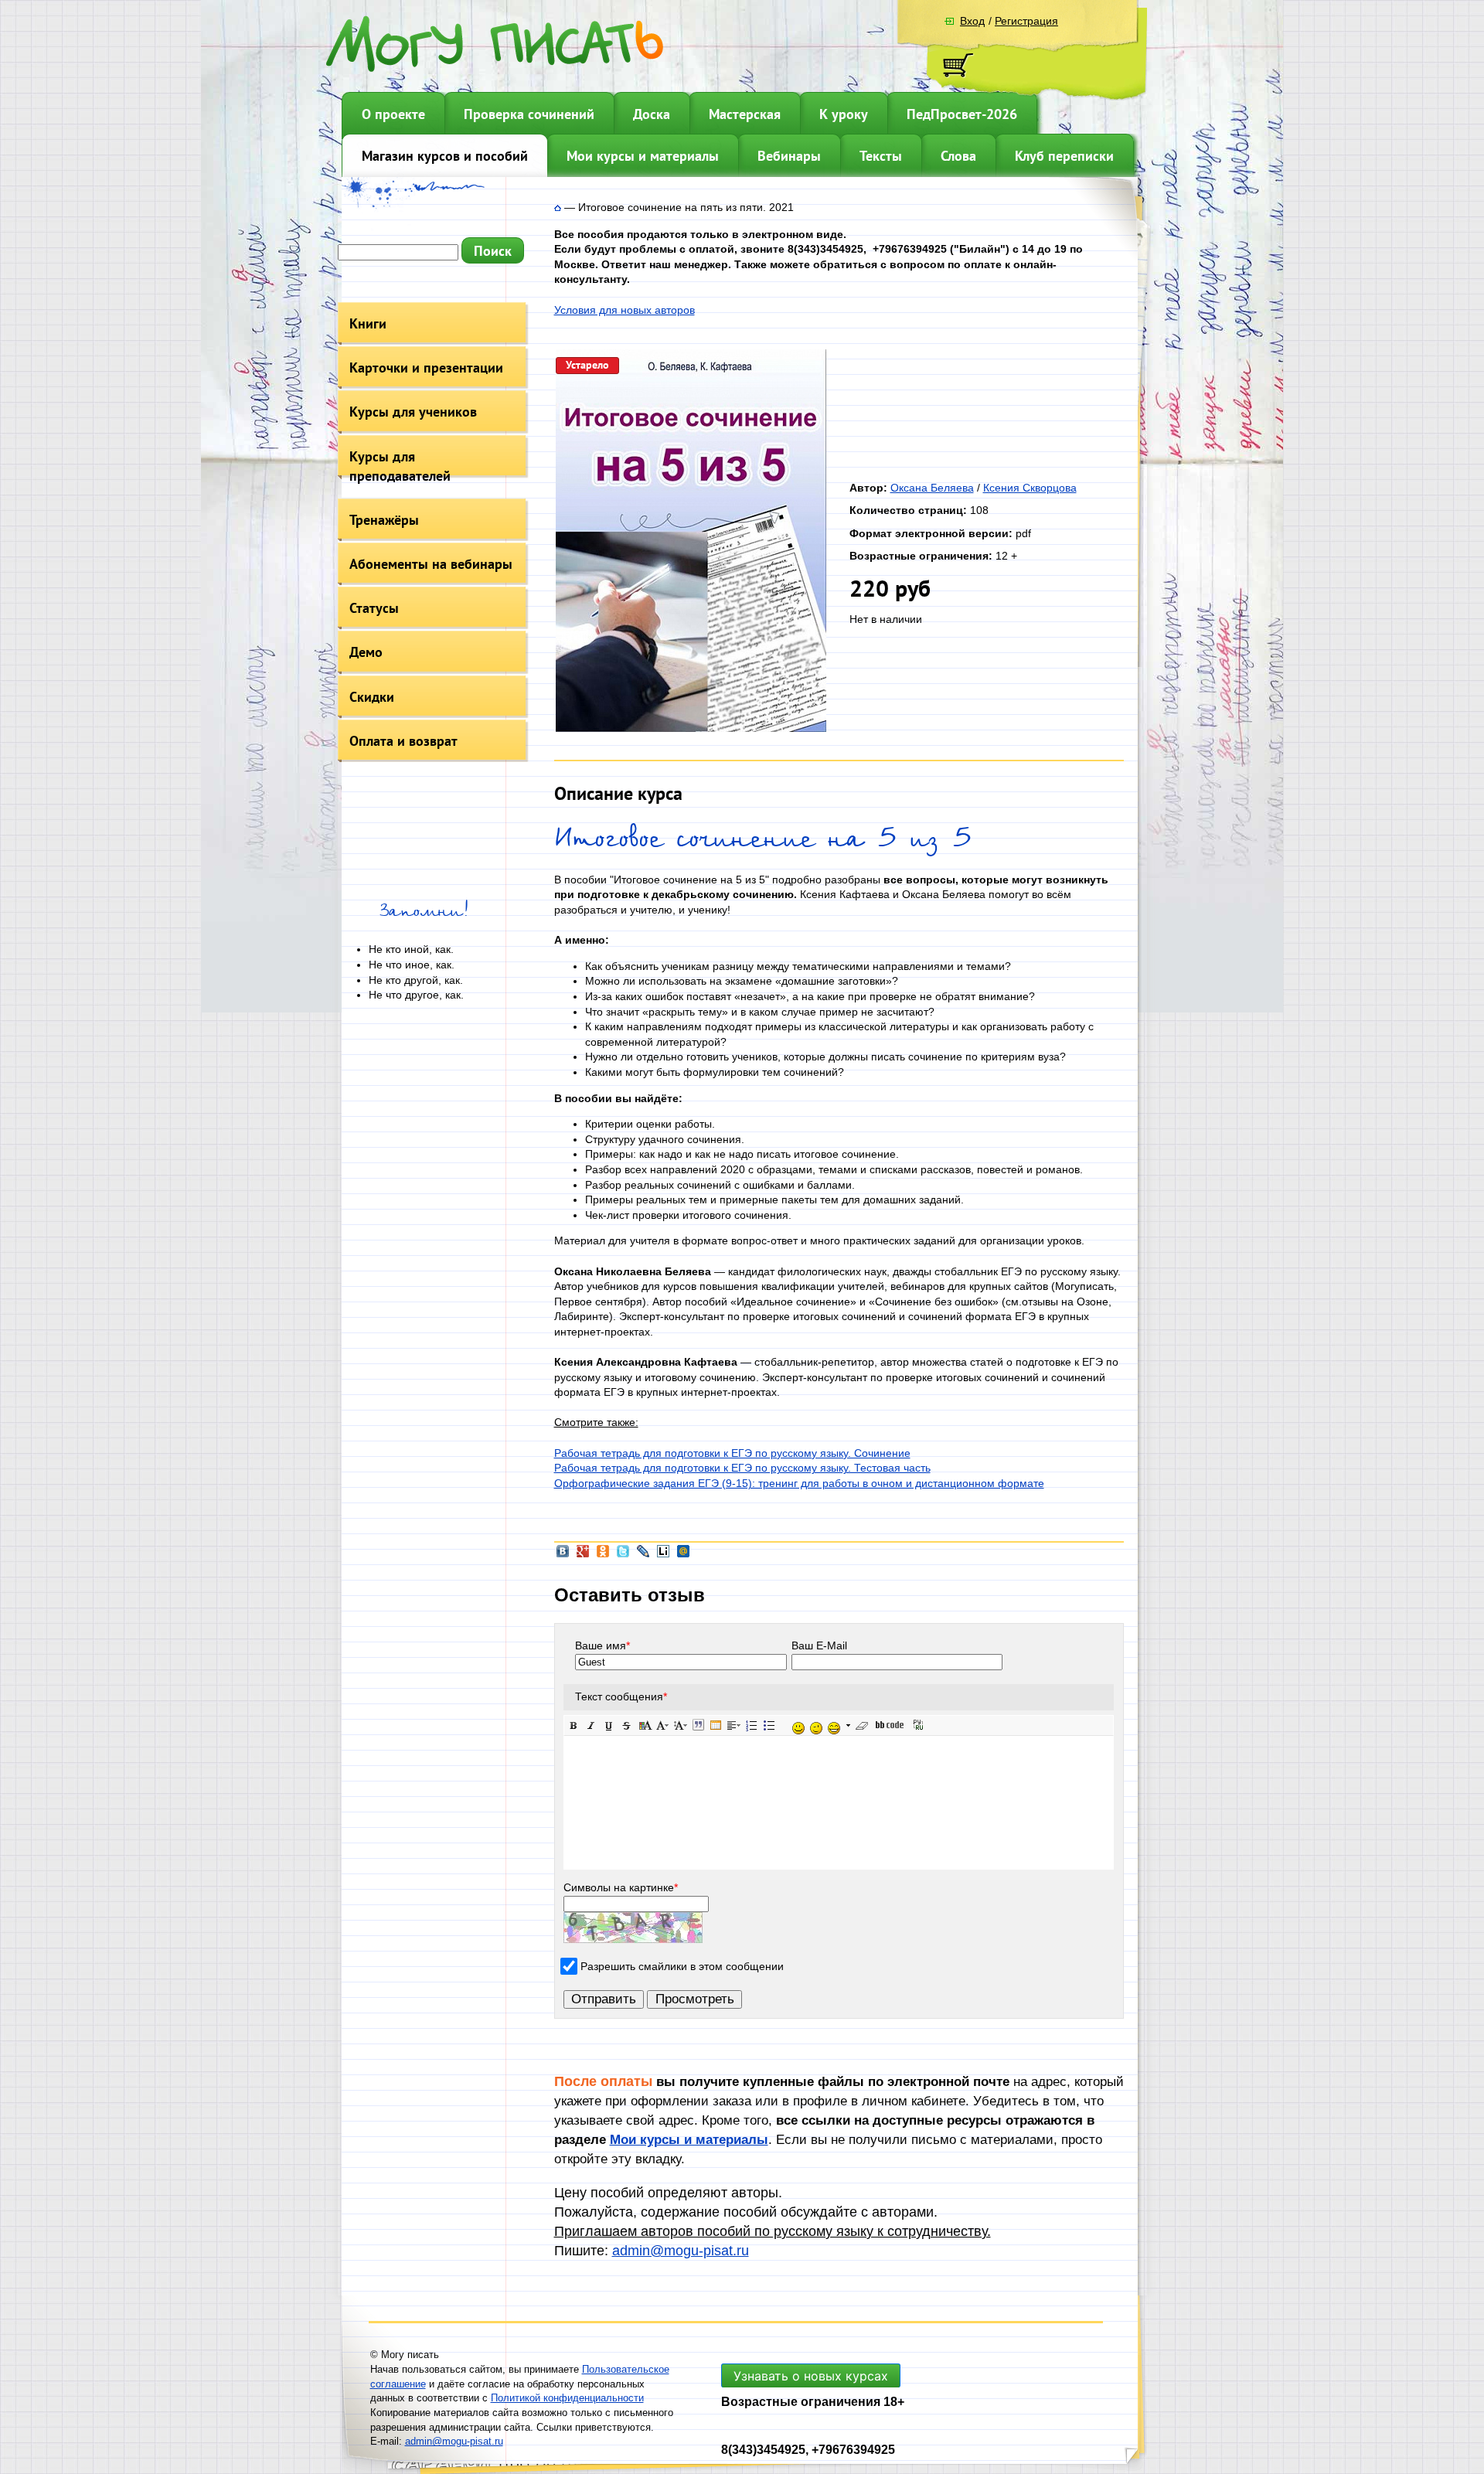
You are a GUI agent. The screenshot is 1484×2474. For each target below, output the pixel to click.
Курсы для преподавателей (400, 466)
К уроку (844, 114)
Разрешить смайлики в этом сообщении (682, 1966)
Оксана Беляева (932, 488)
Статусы (374, 608)
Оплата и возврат (403, 741)
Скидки (372, 697)
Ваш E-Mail (819, 1645)
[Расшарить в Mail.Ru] (683, 1556)
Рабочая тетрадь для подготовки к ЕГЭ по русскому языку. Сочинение (732, 1453)
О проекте (393, 114)
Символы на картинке (621, 1887)
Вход (972, 21)
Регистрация (1026, 21)
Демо (366, 652)
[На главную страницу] (558, 207)
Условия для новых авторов (625, 310)
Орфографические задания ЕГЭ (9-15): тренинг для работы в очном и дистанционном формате (799, 1483)
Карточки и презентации (426, 368)
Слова (958, 156)
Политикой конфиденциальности (567, 2398)
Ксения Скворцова (1030, 488)
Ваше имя (602, 1645)
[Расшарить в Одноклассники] (603, 1556)
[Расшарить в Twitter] (623, 1556)
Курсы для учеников (413, 412)
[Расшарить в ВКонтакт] (563, 1556)
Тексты (881, 156)
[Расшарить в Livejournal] (643, 1556)
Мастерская (745, 114)
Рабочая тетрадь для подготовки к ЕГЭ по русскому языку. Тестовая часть (742, 1468)
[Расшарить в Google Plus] (583, 1556)
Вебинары (789, 156)
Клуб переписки (1064, 156)
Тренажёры (384, 520)
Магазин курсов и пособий (445, 156)
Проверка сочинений (529, 114)
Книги (368, 323)
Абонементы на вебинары (431, 564)
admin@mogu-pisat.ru (681, 2251)
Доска (652, 114)
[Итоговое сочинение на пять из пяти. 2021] (691, 728)
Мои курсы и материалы (643, 156)
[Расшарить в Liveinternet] (663, 1556)
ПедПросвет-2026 (962, 114)
